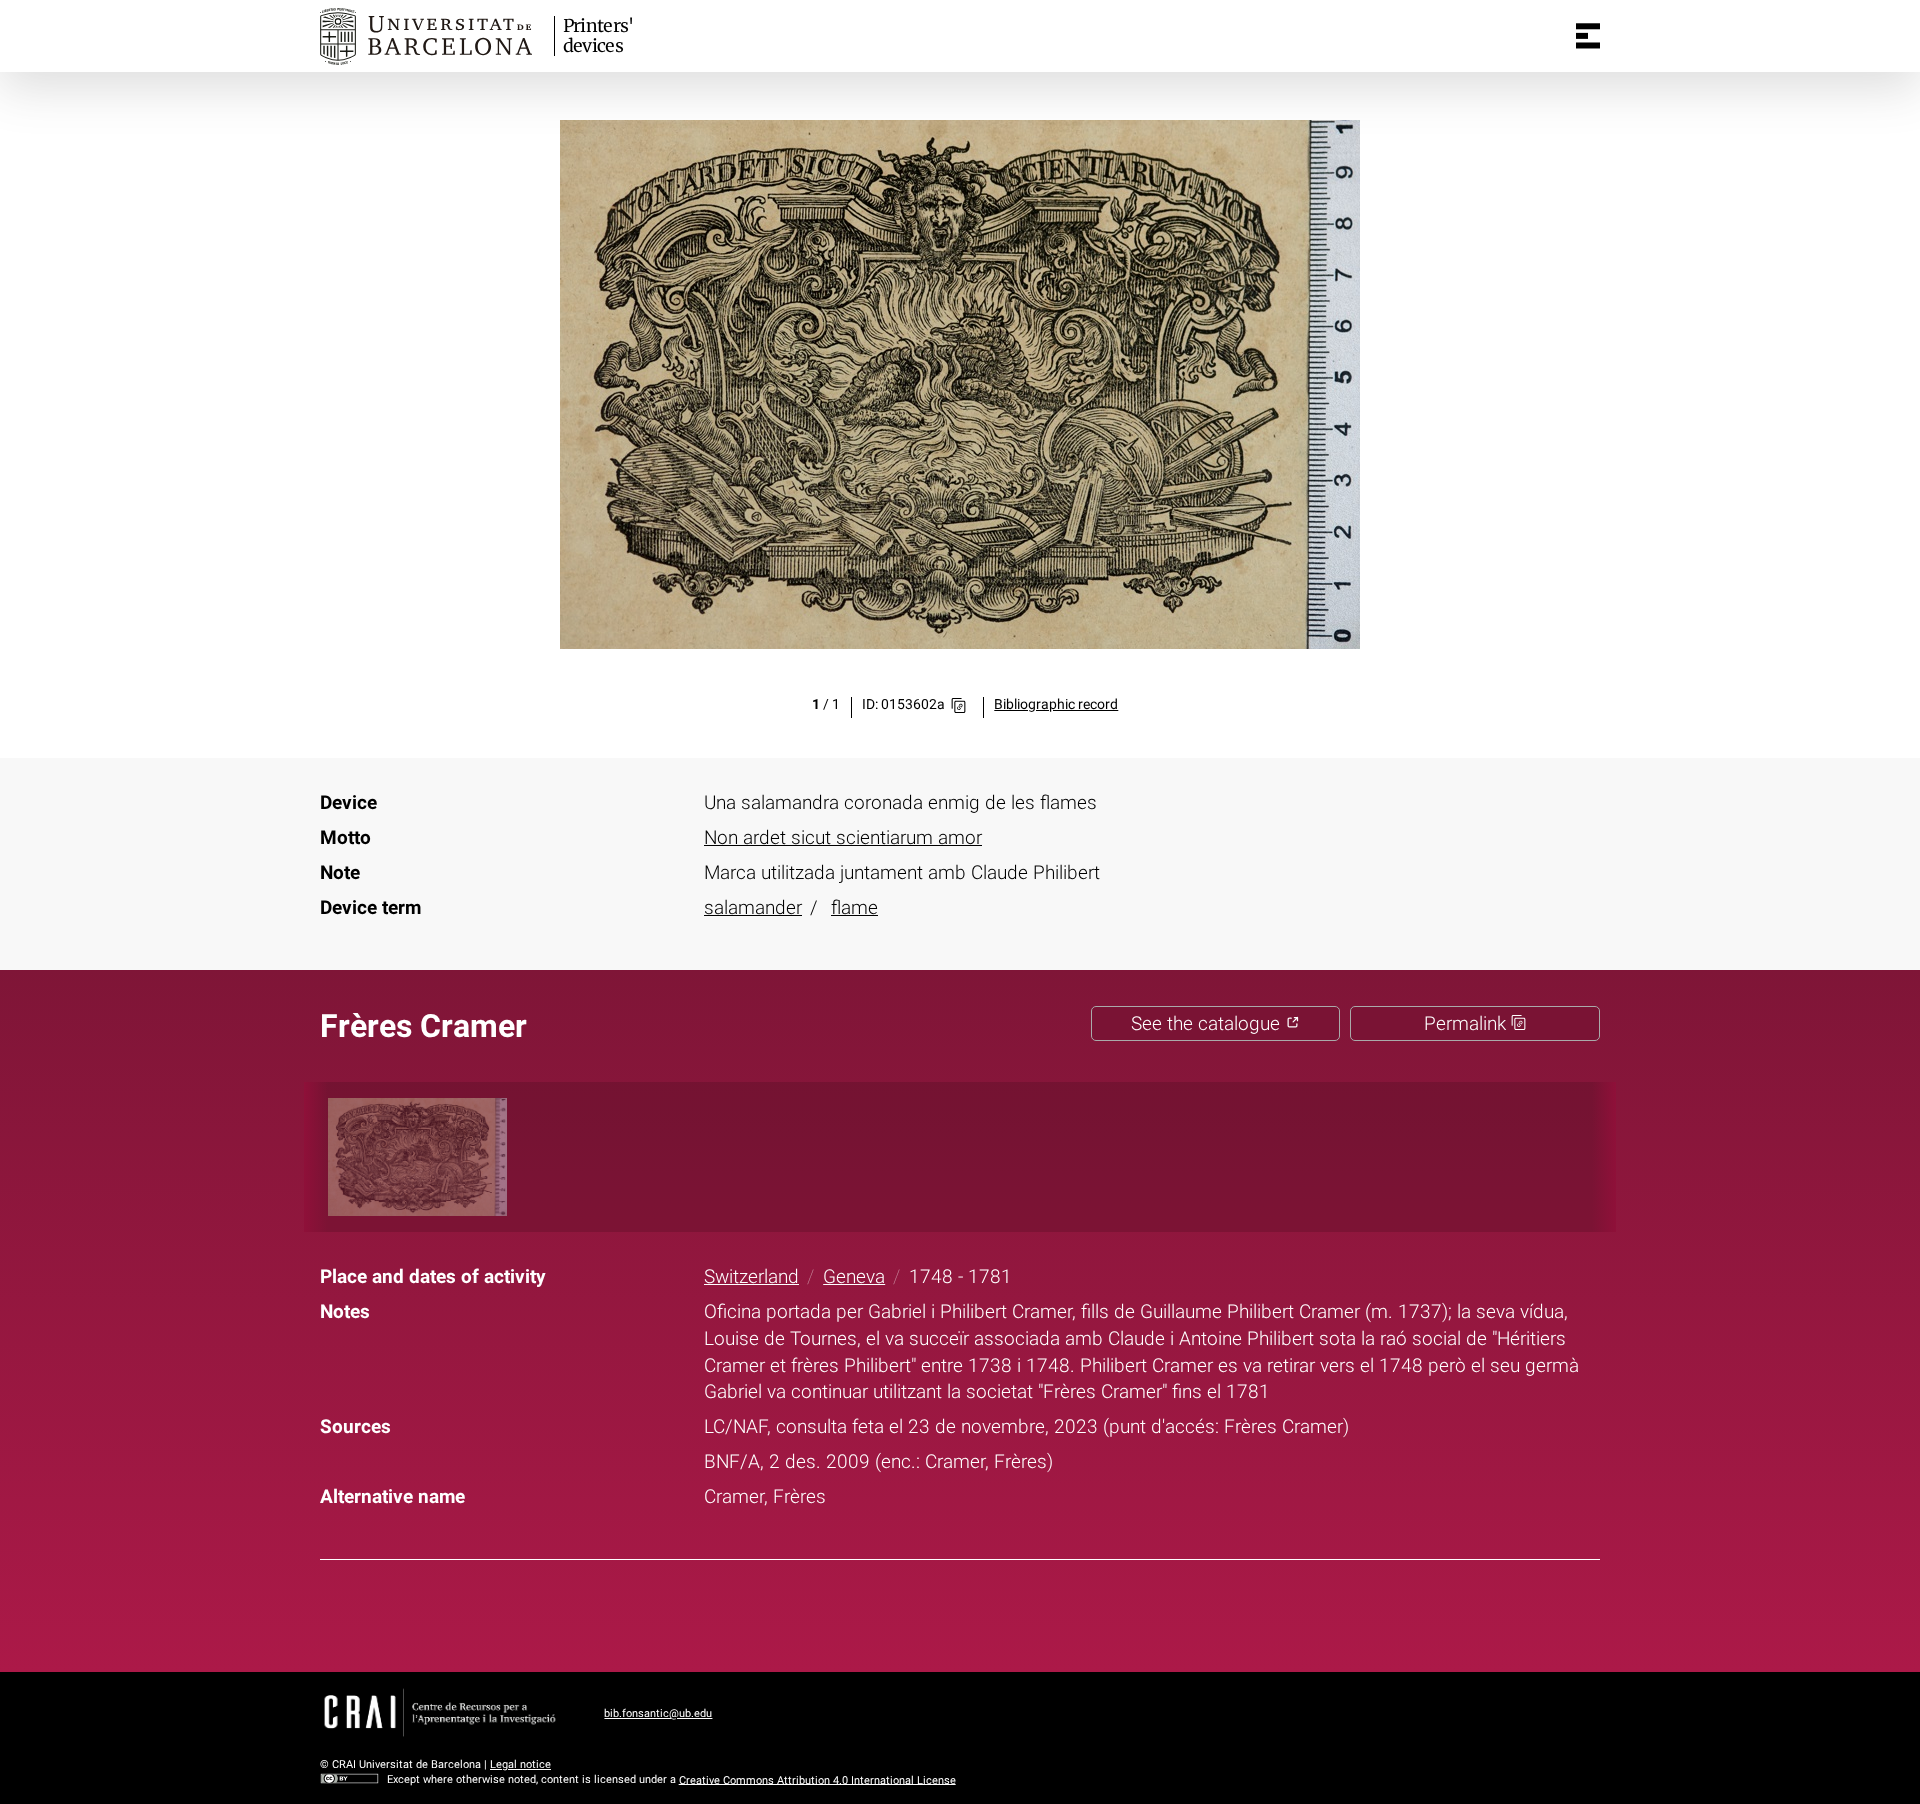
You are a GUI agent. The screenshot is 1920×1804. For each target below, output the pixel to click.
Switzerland (751, 1276)
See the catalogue (1208, 1023)
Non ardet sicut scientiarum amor (843, 837)
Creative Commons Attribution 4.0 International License (817, 1779)
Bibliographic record (1056, 704)
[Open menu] (1588, 36)
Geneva (854, 1276)
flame (854, 907)
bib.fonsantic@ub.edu (658, 1713)
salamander (753, 907)
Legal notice (520, 1764)
